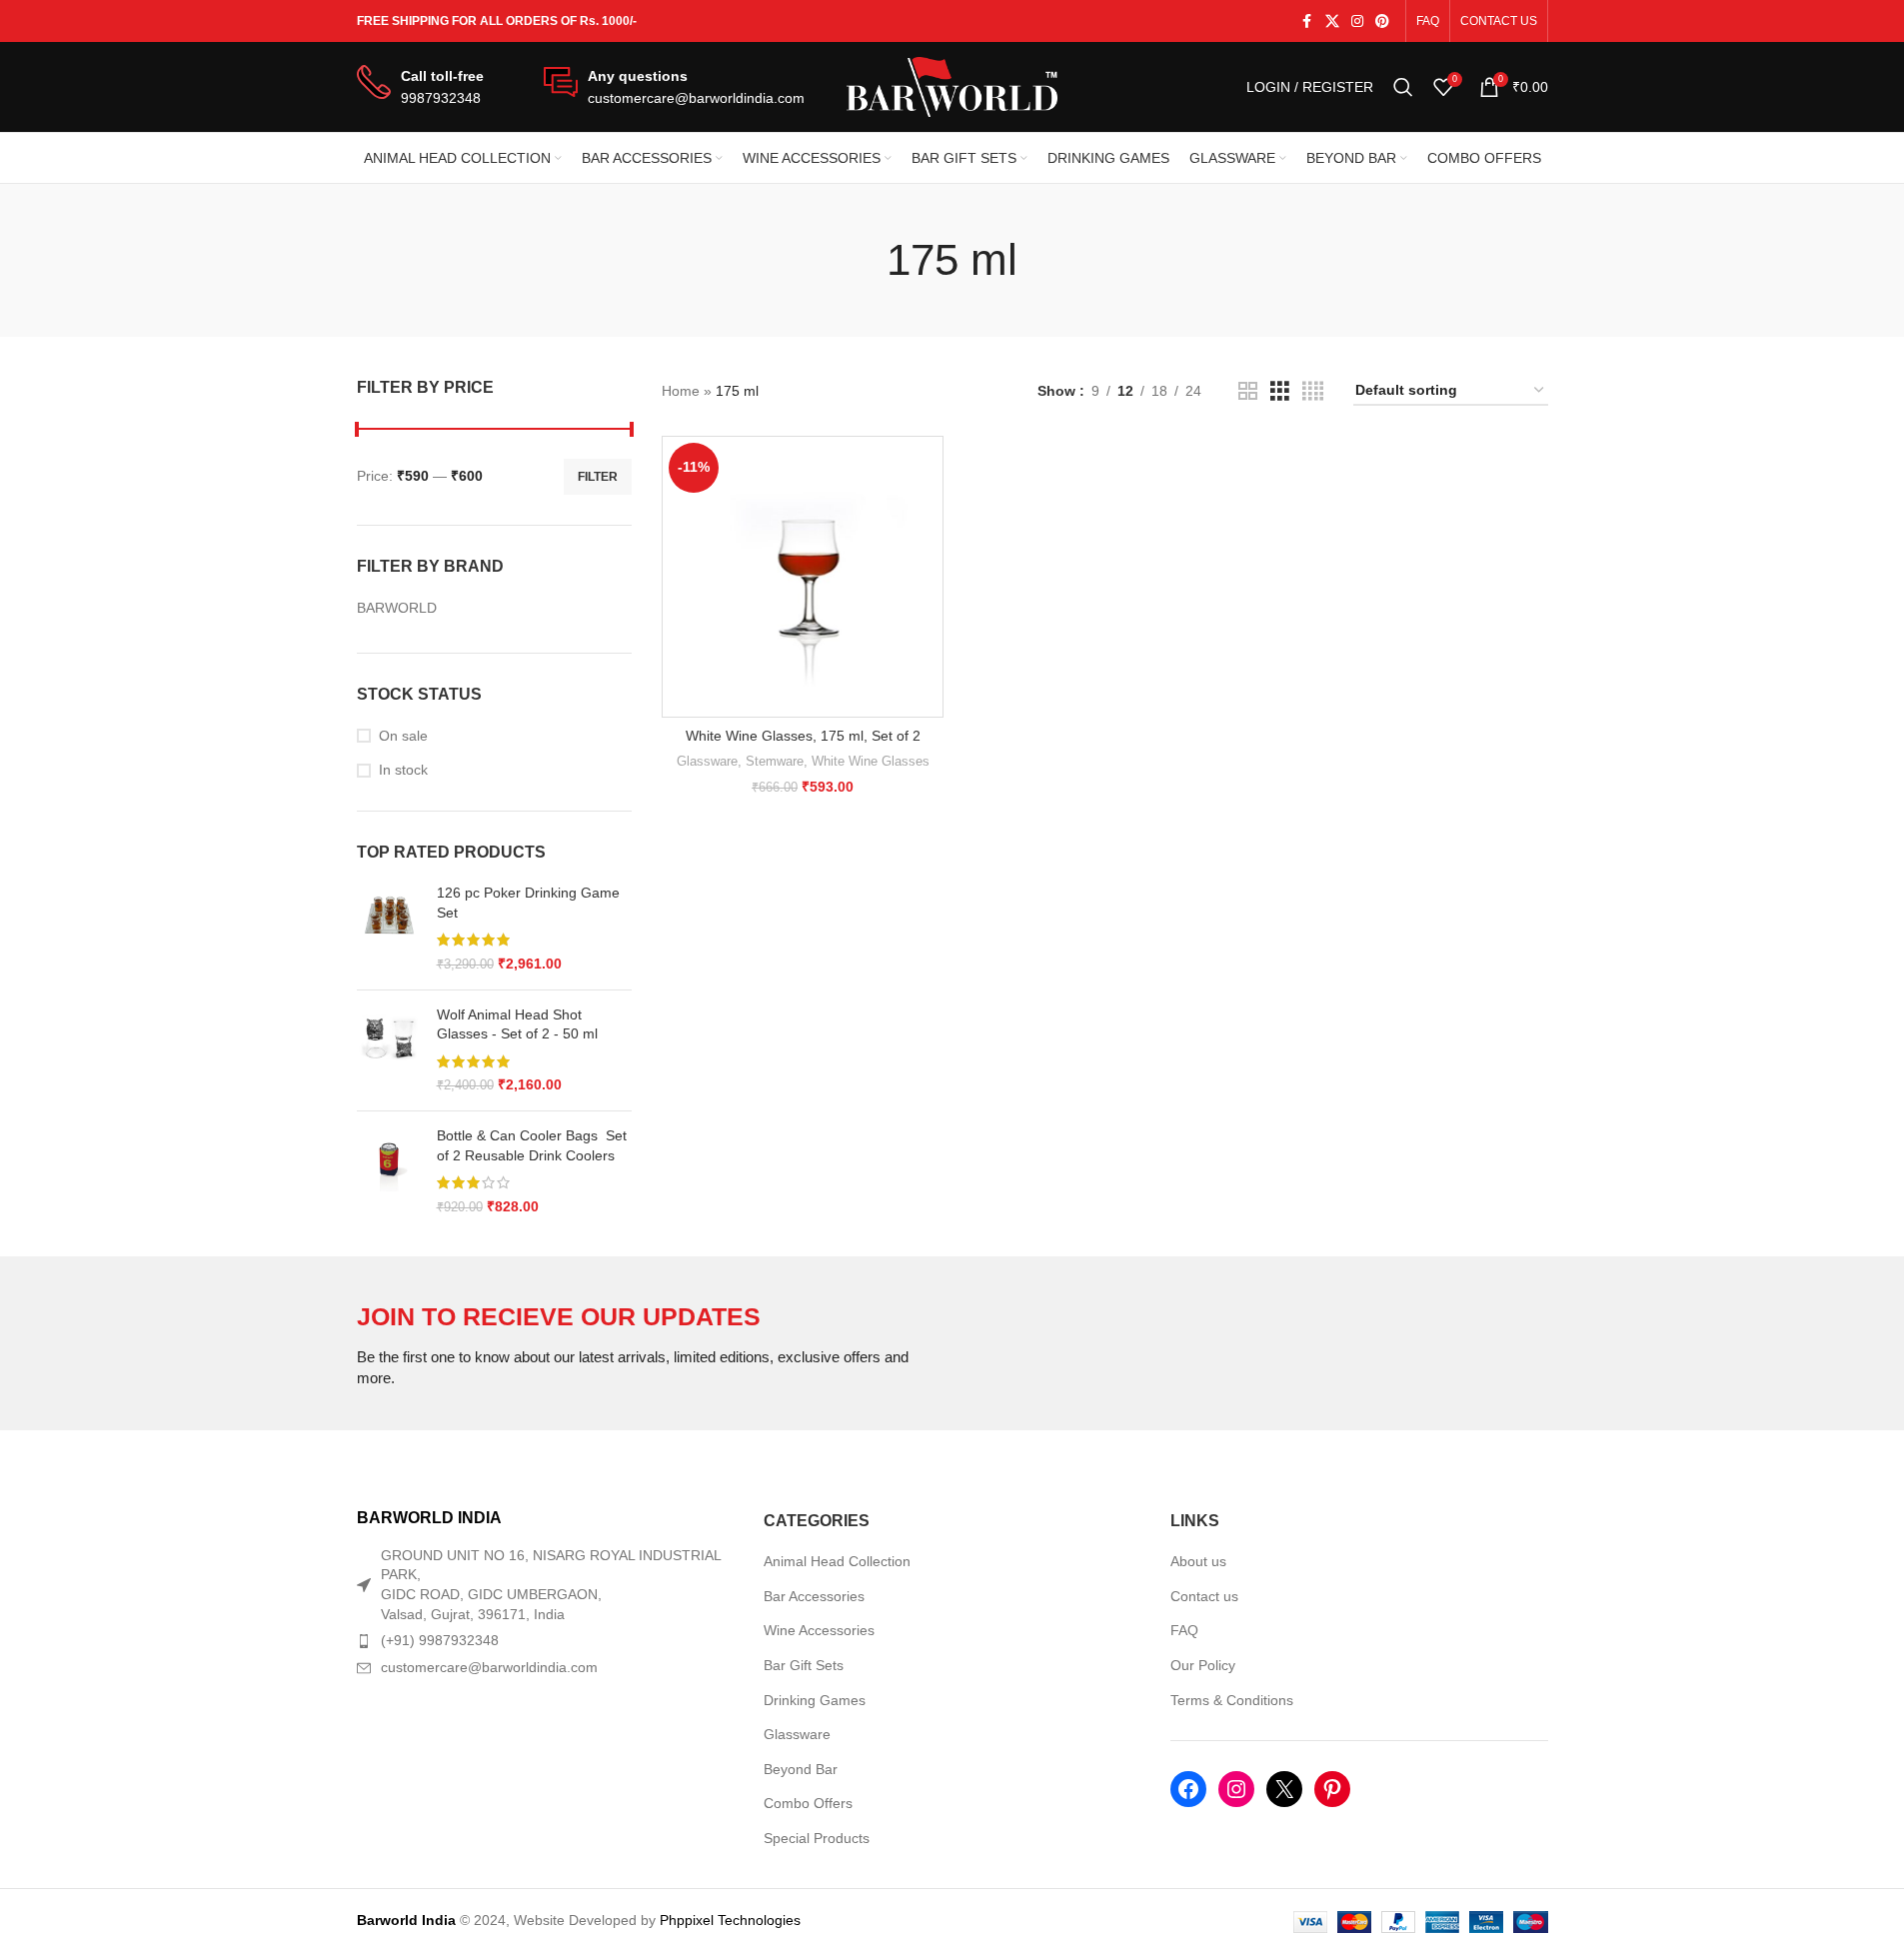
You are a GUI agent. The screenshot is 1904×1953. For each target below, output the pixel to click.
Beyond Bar (801, 1769)
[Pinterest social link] (1382, 21)
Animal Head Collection (837, 1561)
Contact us (1204, 1596)
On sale (403, 736)
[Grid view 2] (1248, 391)
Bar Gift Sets (804, 1665)
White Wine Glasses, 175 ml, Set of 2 (803, 736)
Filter (598, 477)
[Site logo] (952, 86)
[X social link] (1332, 21)
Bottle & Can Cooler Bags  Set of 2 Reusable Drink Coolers (532, 1145)
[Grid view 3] (1280, 391)
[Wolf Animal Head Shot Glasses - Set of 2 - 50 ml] (389, 1050)
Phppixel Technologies (730, 1920)
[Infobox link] (420, 87)
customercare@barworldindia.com (489, 1667)
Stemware (775, 761)
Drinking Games (815, 1700)
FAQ (1184, 1630)
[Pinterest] (1332, 1789)
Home (681, 391)
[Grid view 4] (1313, 391)
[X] (1284, 1789)
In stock (403, 770)
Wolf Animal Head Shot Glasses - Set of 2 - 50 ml (517, 1024)
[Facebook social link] (1307, 21)
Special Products (817, 1838)
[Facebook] (1188, 1789)
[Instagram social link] (1357, 21)
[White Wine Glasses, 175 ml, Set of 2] (803, 577)
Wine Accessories (819, 1630)
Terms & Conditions (1232, 1700)
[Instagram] (1236, 1789)
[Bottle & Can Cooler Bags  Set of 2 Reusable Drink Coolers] (389, 1171)
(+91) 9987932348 (440, 1640)
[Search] (1403, 87)
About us (1198, 1561)
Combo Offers (808, 1803)
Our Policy (1203, 1665)
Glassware (707, 761)
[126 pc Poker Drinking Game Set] (389, 929)
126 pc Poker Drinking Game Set (528, 903)
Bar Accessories (814, 1596)
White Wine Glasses (871, 761)
